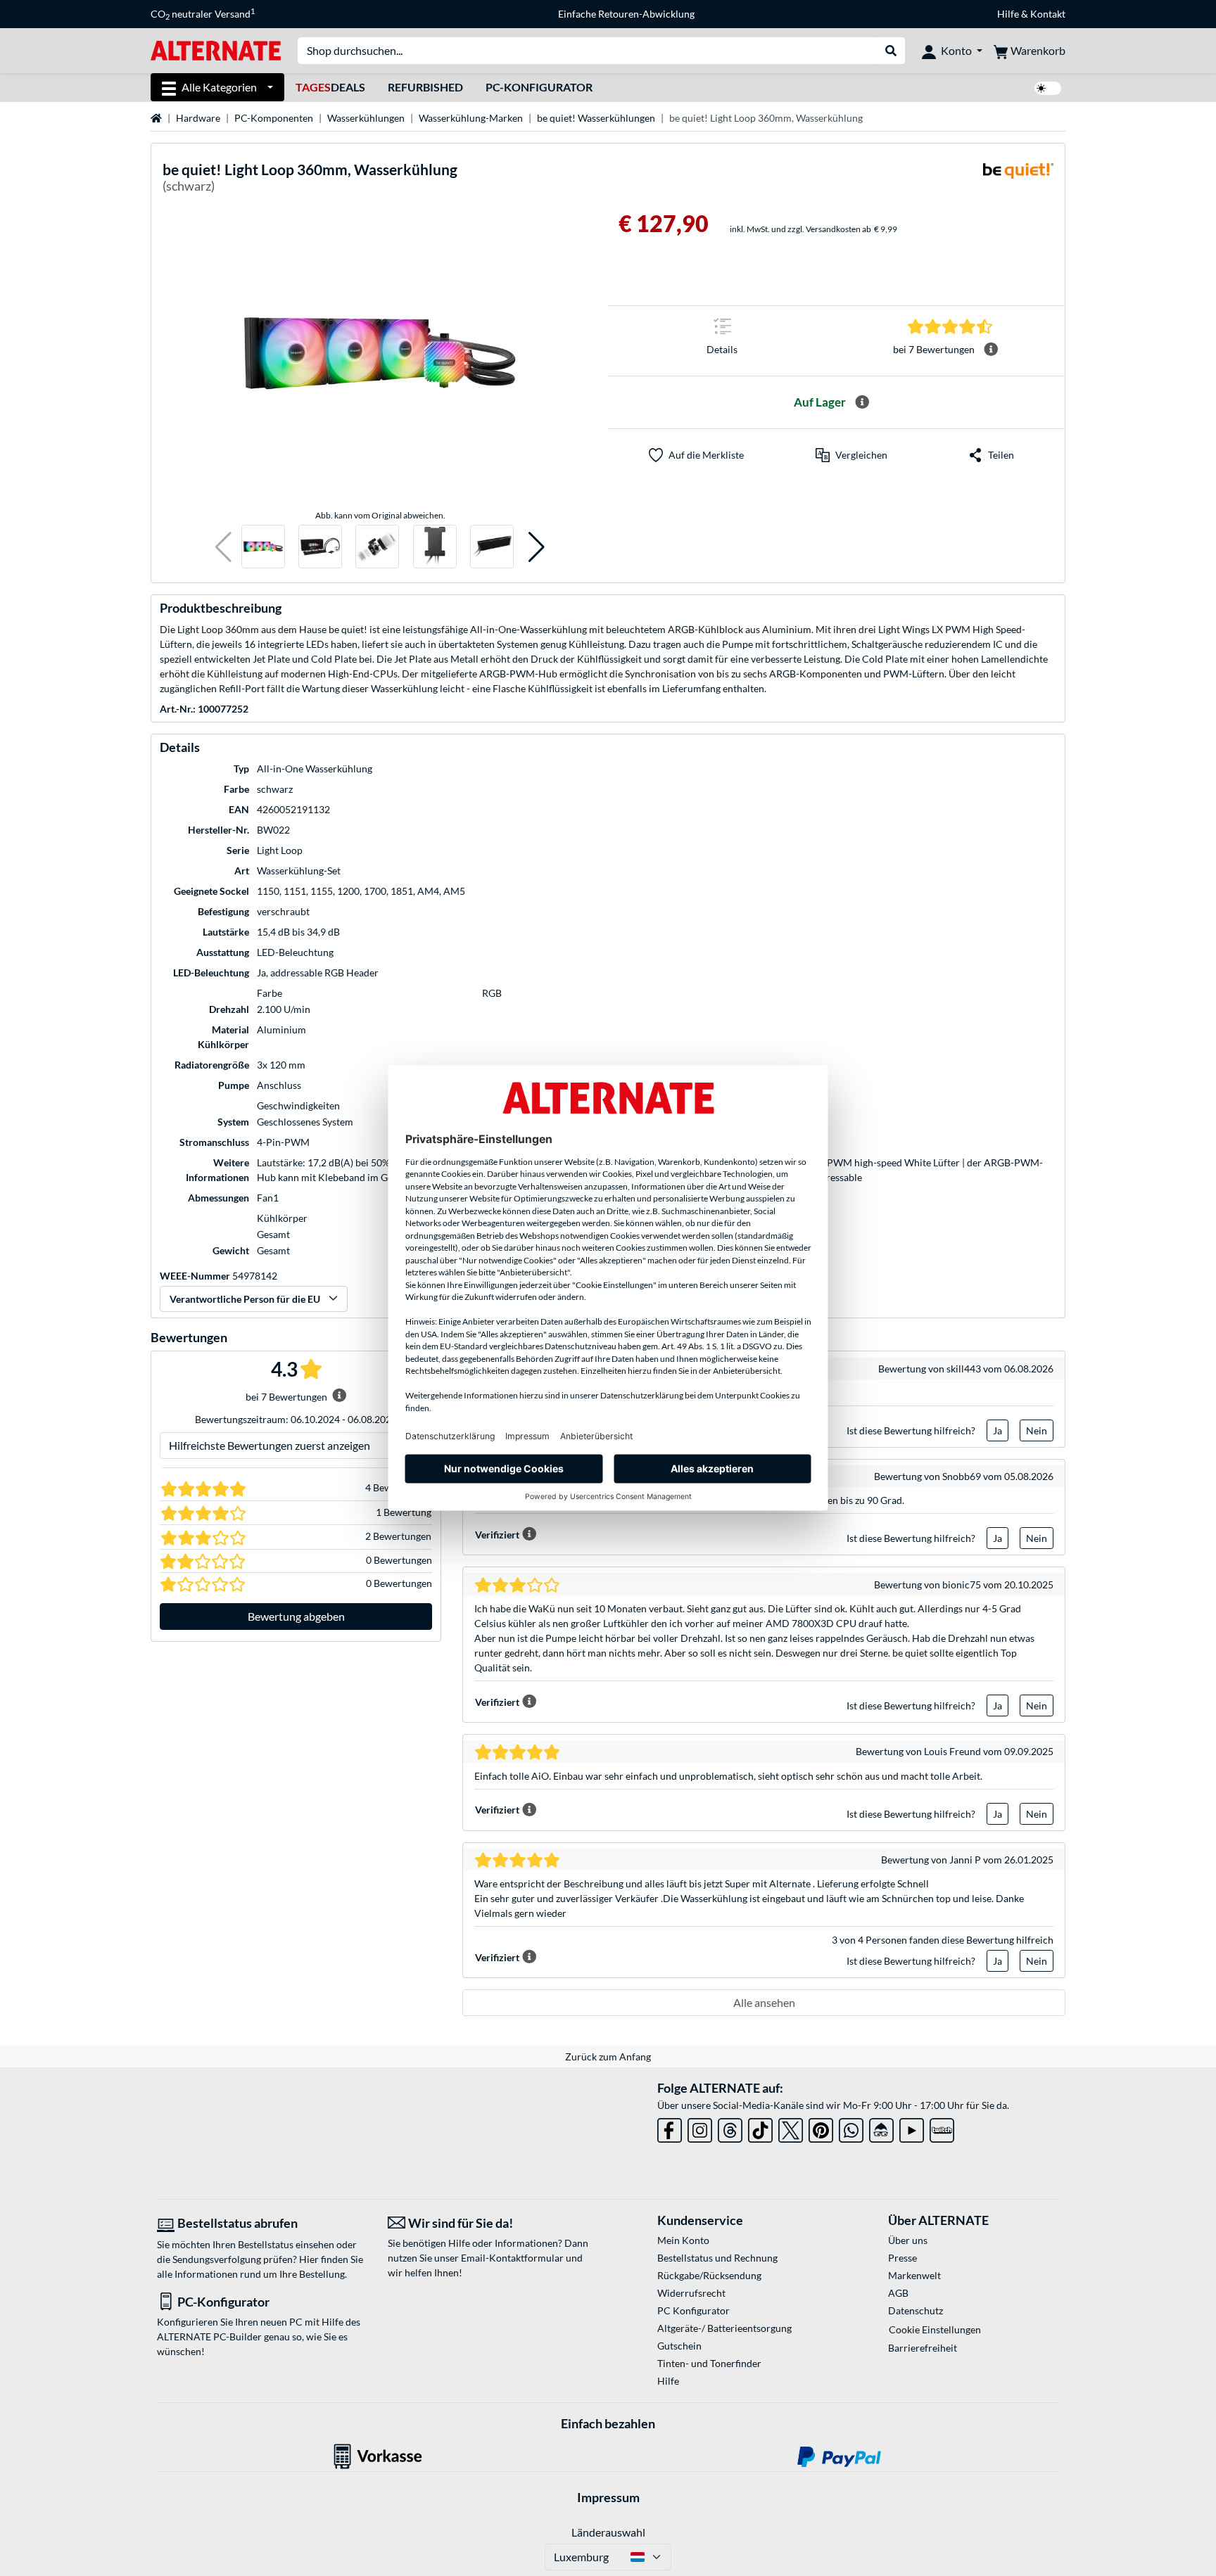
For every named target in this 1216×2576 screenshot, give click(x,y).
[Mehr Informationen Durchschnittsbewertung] (991, 350)
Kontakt (1048, 14)
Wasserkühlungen (366, 118)
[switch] (1048, 88)
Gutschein (679, 2346)
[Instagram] (700, 2128)
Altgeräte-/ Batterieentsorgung (724, 2328)
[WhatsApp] (851, 2128)
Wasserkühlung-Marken (471, 118)
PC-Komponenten (274, 118)
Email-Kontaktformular (512, 2258)
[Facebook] (670, 2128)
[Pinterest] (821, 2128)
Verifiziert (497, 1535)
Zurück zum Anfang (608, 2057)
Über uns (908, 2240)
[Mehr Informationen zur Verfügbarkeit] (862, 402)
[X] (791, 2128)
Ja (997, 1430)
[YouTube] (912, 2128)
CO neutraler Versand (203, 14)
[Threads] (730, 2128)
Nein (1037, 1430)
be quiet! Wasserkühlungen (596, 118)
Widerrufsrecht (691, 2293)
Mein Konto (683, 2240)
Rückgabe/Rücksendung (709, 2275)
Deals (330, 87)
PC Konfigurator (693, 2310)
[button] (223, 547)
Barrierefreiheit (923, 2348)
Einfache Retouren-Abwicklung (626, 14)
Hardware (198, 118)
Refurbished (425, 87)
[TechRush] (881, 2128)
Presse (902, 2258)
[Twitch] (942, 2128)
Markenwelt (914, 2275)
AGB (898, 2293)
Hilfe (1008, 14)
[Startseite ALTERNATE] (216, 50)
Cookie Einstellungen (935, 2329)
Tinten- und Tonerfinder (709, 2363)
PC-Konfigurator (539, 87)
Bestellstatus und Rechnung (717, 2258)
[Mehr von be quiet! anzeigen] (1018, 180)
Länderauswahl (608, 2532)
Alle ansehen (764, 2002)
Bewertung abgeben (296, 1616)
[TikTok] (760, 2128)
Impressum (608, 2497)
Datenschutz (916, 2310)
